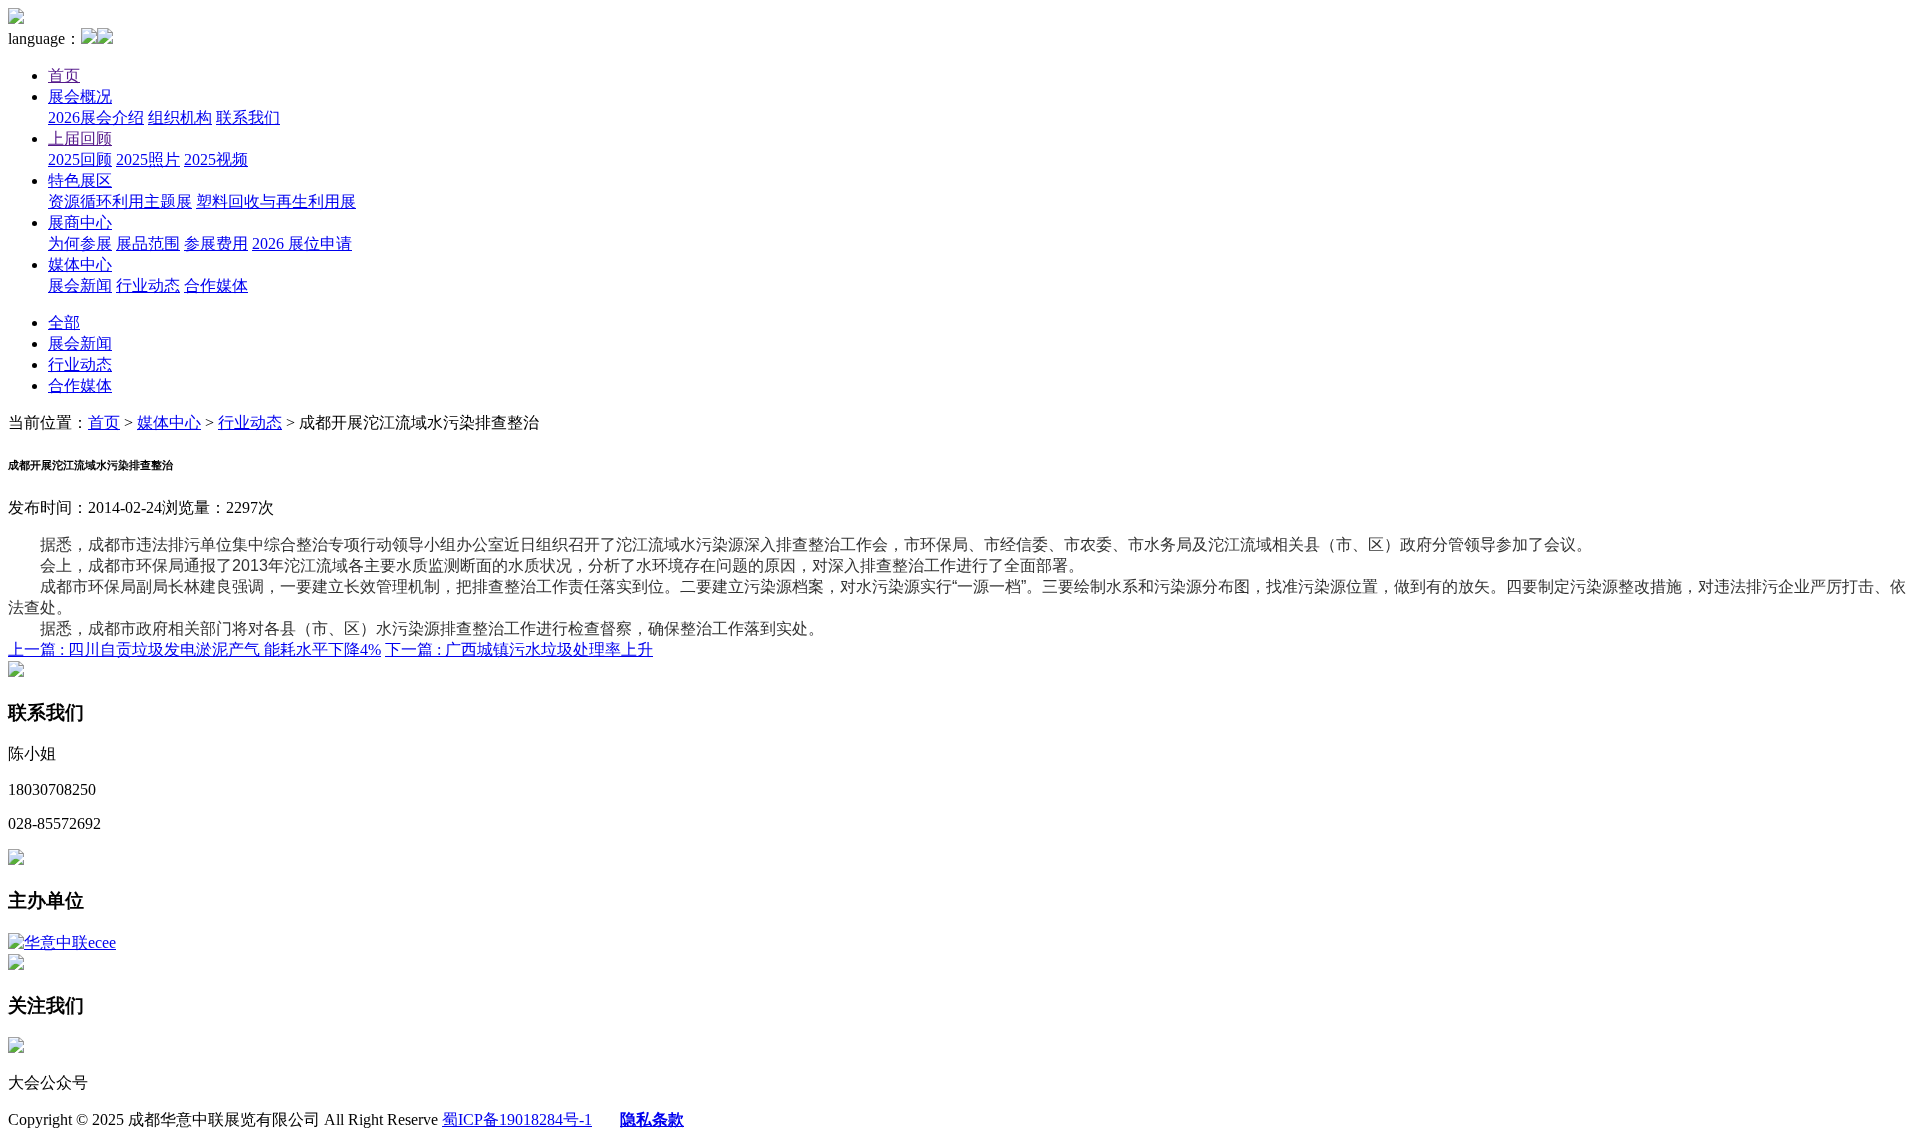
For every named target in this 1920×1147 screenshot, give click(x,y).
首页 (64, 75)
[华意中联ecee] (62, 942)
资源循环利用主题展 (120, 201)
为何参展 (80, 243)
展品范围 (148, 243)
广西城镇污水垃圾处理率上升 (519, 649)
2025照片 (148, 159)
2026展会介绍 (96, 117)
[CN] (89, 38)
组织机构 (180, 117)
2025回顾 (80, 159)
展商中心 (80, 222)
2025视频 (216, 159)
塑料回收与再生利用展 (276, 201)
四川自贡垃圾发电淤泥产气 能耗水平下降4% (194, 649)
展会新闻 (80, 285)
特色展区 (80, 180)
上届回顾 (80, 138)
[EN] (105, 38)
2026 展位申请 (302, 243)
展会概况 (80, 96)
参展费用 (216, 243)
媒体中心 (80, 264)
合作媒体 (216, 285)
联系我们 (248, 117)
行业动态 (148, 285)
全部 (64, 322)
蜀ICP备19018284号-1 (517, 1119)
